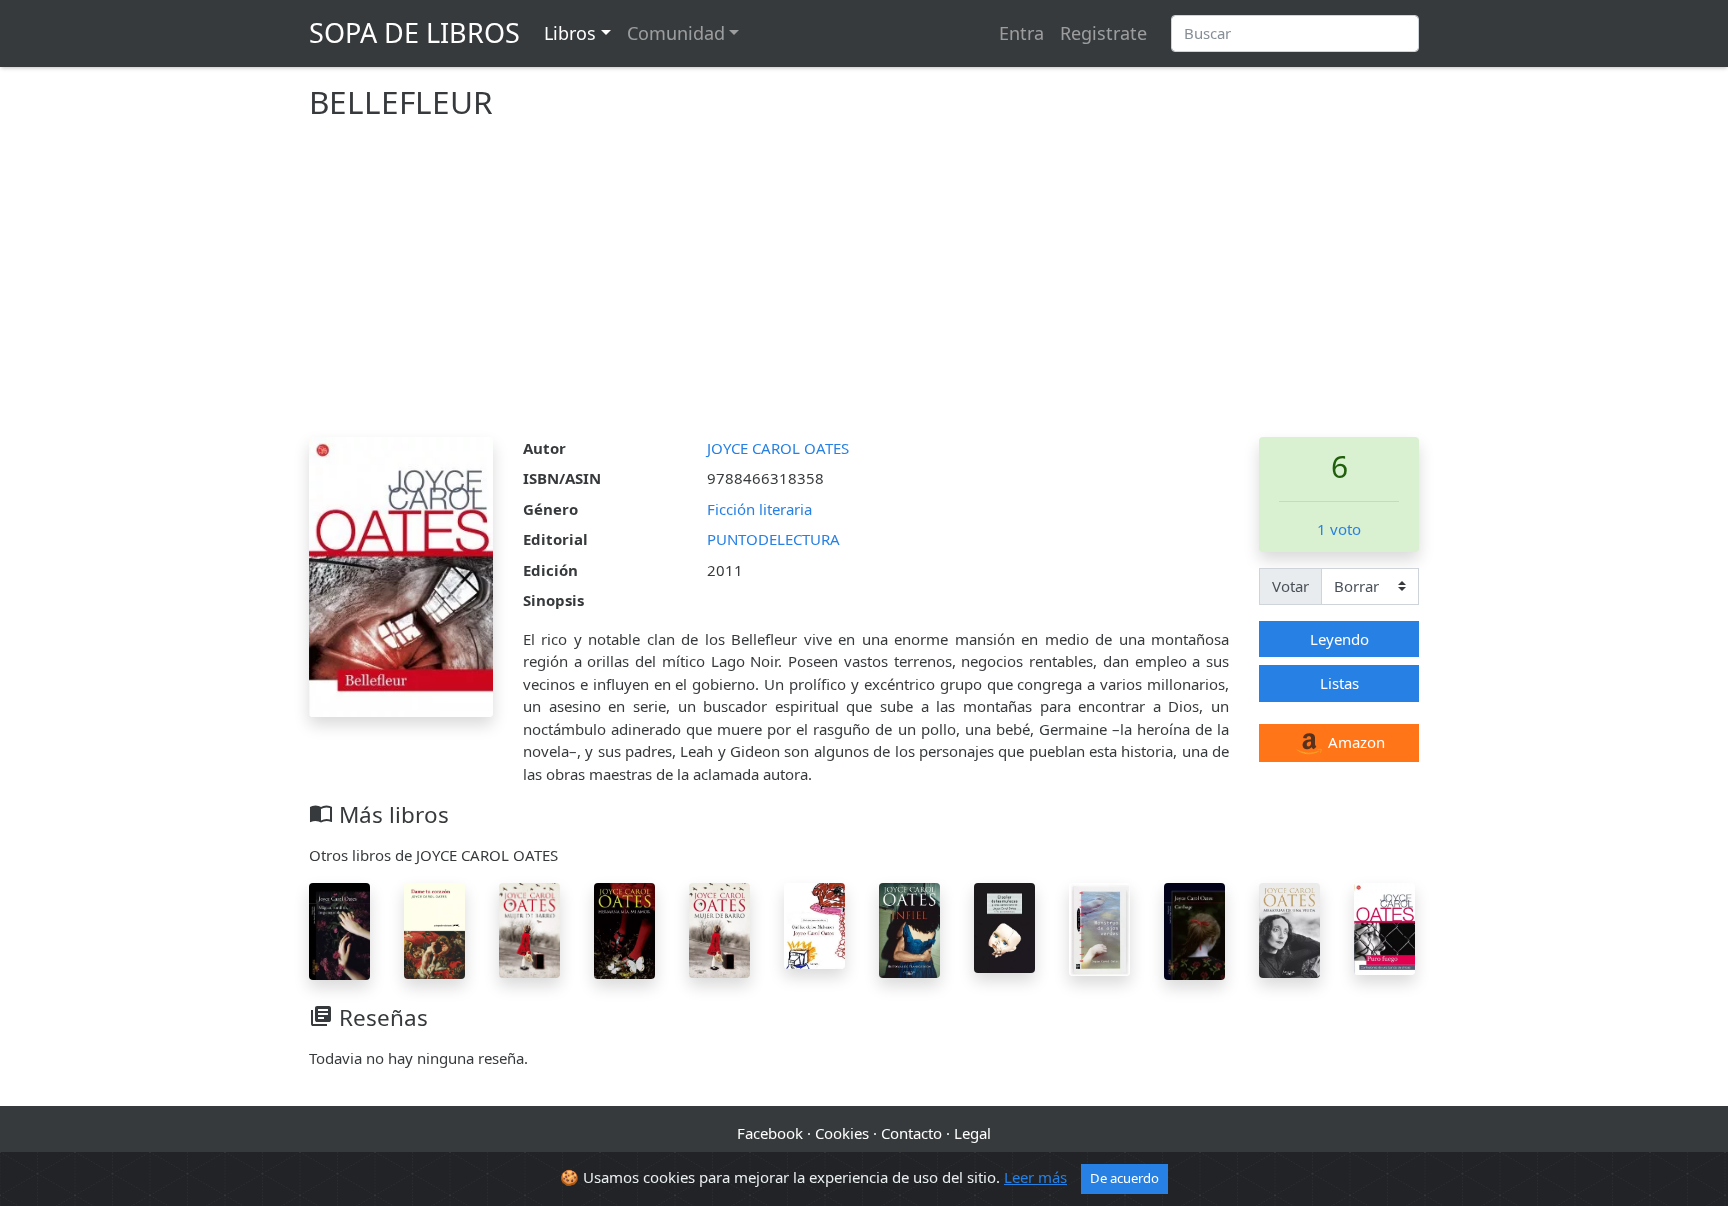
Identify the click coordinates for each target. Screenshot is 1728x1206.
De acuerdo (1124, 1178)
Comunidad (676, 33)
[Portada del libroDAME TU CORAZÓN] (434, 929)
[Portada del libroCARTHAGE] (1194, 929)
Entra (1021, 33)
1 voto (1339, 529)
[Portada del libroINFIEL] (909, 928)
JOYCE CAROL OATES (778, 448)
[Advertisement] (864, 287)
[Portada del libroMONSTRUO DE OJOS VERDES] (1099, 927)
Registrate (1103, 33)
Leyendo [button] (1339, 639)
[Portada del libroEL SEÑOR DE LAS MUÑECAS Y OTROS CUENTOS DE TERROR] (1004, 926)
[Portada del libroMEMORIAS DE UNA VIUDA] (1289, 928)
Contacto (911, 1133)
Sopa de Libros (414, 32)
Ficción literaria (759, 509)
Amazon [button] (1354, 742)
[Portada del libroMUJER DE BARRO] (529, 929)
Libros (570, 33)
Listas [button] (1339, 683)
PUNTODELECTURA (773, 539)
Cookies (842, 1133)
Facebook (770, 1133)
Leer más (1035, 1177)
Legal (972, 1133)
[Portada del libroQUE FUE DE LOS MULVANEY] (814, 924)
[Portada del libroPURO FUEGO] (1384, 927)
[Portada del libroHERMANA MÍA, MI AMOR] (624, 929)
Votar (1290, 586)
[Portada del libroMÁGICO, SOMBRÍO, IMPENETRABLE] (339, 930)
